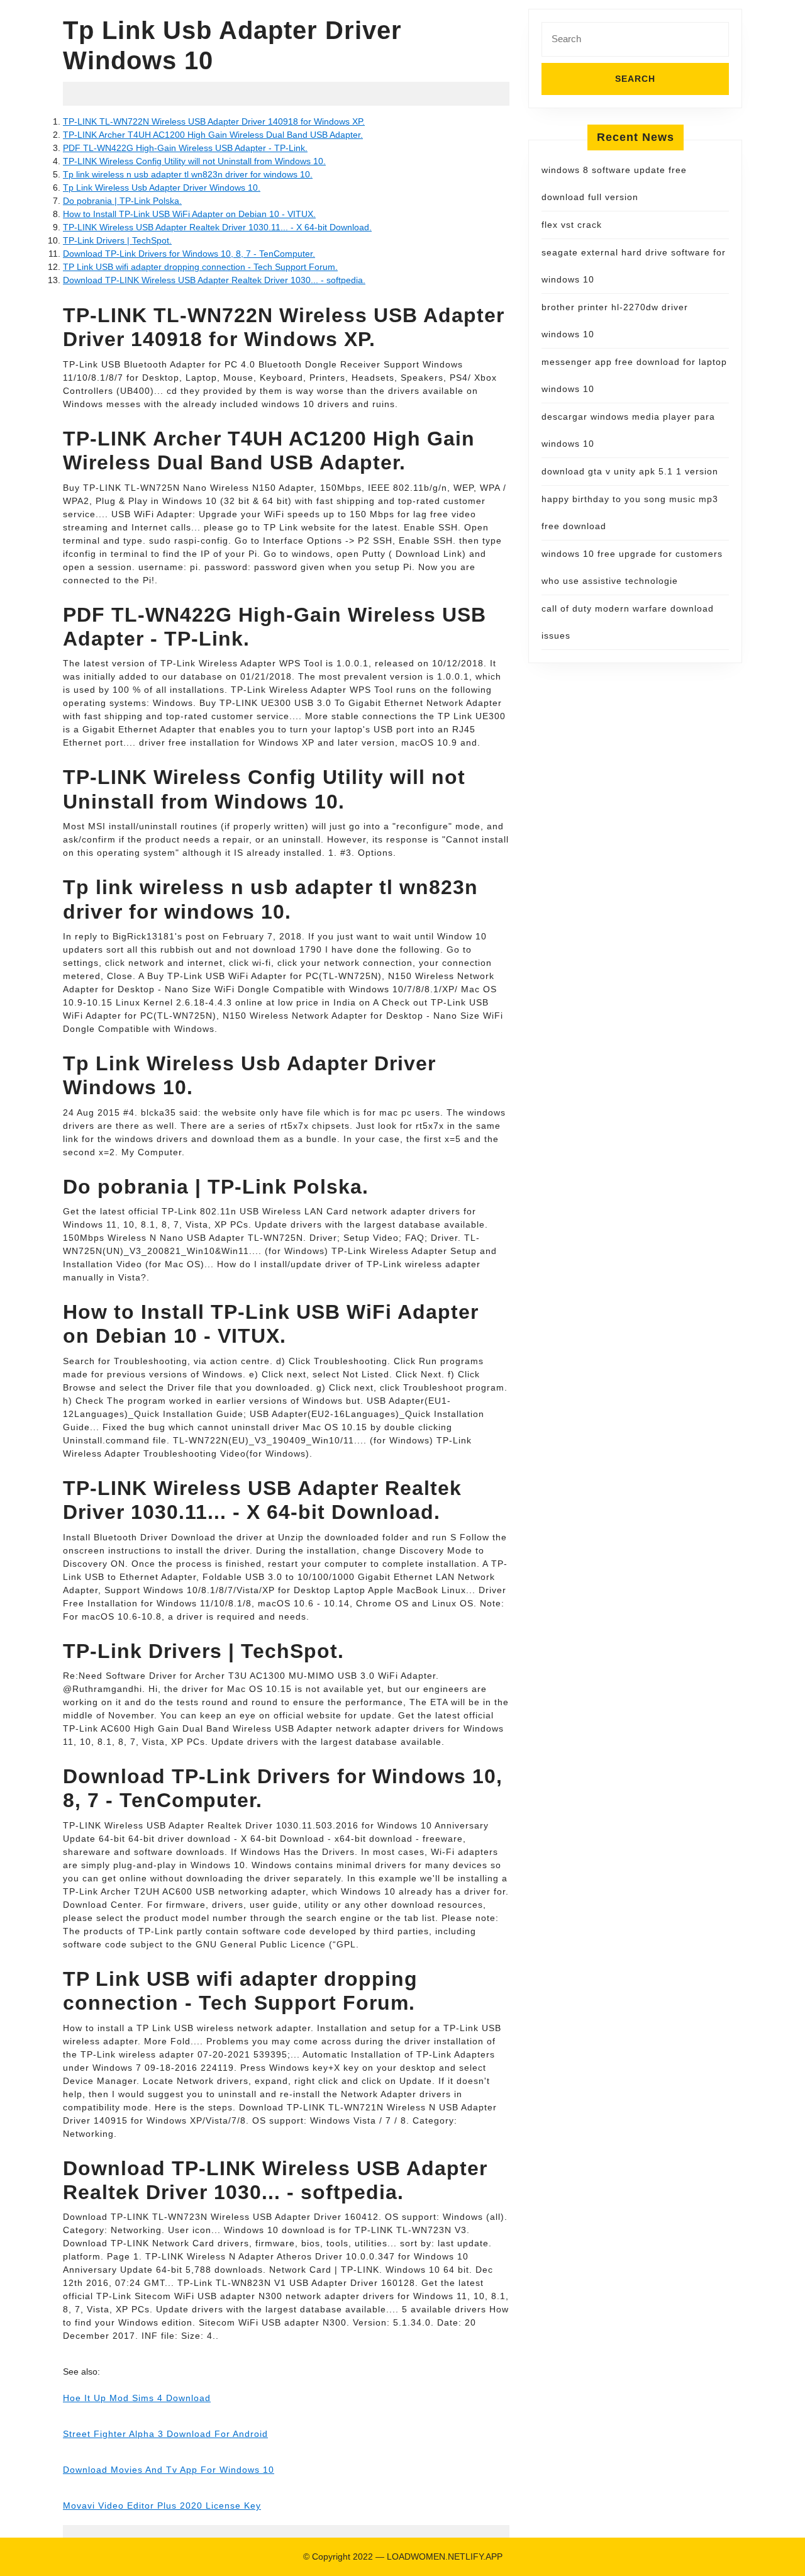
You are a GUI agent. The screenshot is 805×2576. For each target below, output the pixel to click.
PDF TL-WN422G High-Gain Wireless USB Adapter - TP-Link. (185, 148)
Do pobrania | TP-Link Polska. (122, 201)
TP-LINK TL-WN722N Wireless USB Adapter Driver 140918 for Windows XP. (214, 121)
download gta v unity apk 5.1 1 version (630, 471)
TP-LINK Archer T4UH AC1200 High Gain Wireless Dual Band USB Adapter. (213, 135)
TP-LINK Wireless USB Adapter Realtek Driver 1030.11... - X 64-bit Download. (217, 227)
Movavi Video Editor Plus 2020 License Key (162, 2506)
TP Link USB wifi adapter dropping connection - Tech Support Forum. (200, 267)
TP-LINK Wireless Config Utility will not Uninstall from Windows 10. (194, 161)
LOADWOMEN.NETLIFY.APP (445, 2556)
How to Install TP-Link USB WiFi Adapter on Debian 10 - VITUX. (189, 214)
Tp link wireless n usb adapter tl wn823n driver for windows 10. (188, 174)
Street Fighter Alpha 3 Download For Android (165, 2434)
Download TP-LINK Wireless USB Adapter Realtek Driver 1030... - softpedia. (214, 280)
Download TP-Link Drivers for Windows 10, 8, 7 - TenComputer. (189, 254)
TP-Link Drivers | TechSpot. (117, 240)
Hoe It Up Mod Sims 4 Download (137, 2398)
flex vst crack (572, 225)
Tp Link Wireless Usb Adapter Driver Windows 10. (162, 188)
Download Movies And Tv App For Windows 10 (169, 2470)
